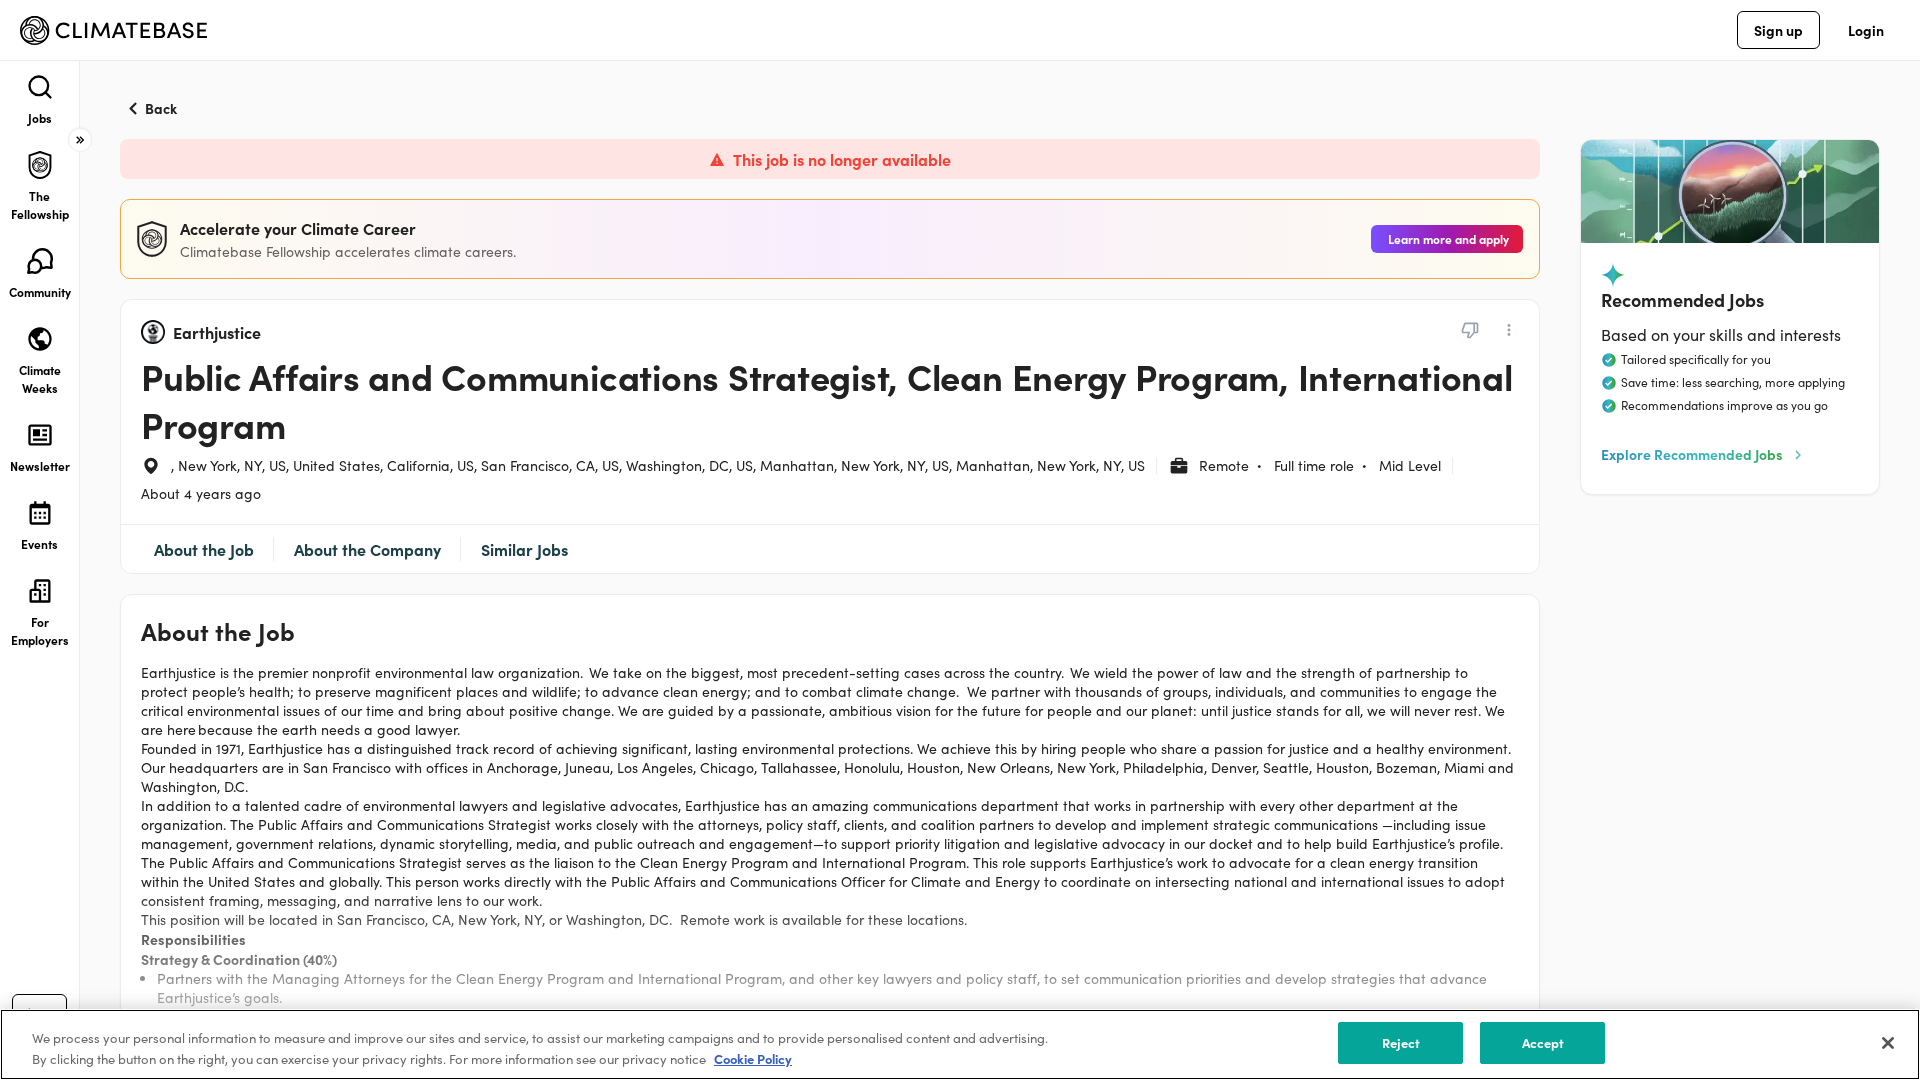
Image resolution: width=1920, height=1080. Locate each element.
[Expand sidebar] (80, 140)
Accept (1543, 1042)
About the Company (367, 549)
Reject (1401, 1042)
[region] (960, 1044)
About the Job (204, 549)
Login (1866, 30)
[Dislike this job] (1470, 330)
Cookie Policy (753, 1058)
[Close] (1888, 1043)
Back (161, 108)
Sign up (1778, 30)
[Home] (113, 30)
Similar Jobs (524, 549)
